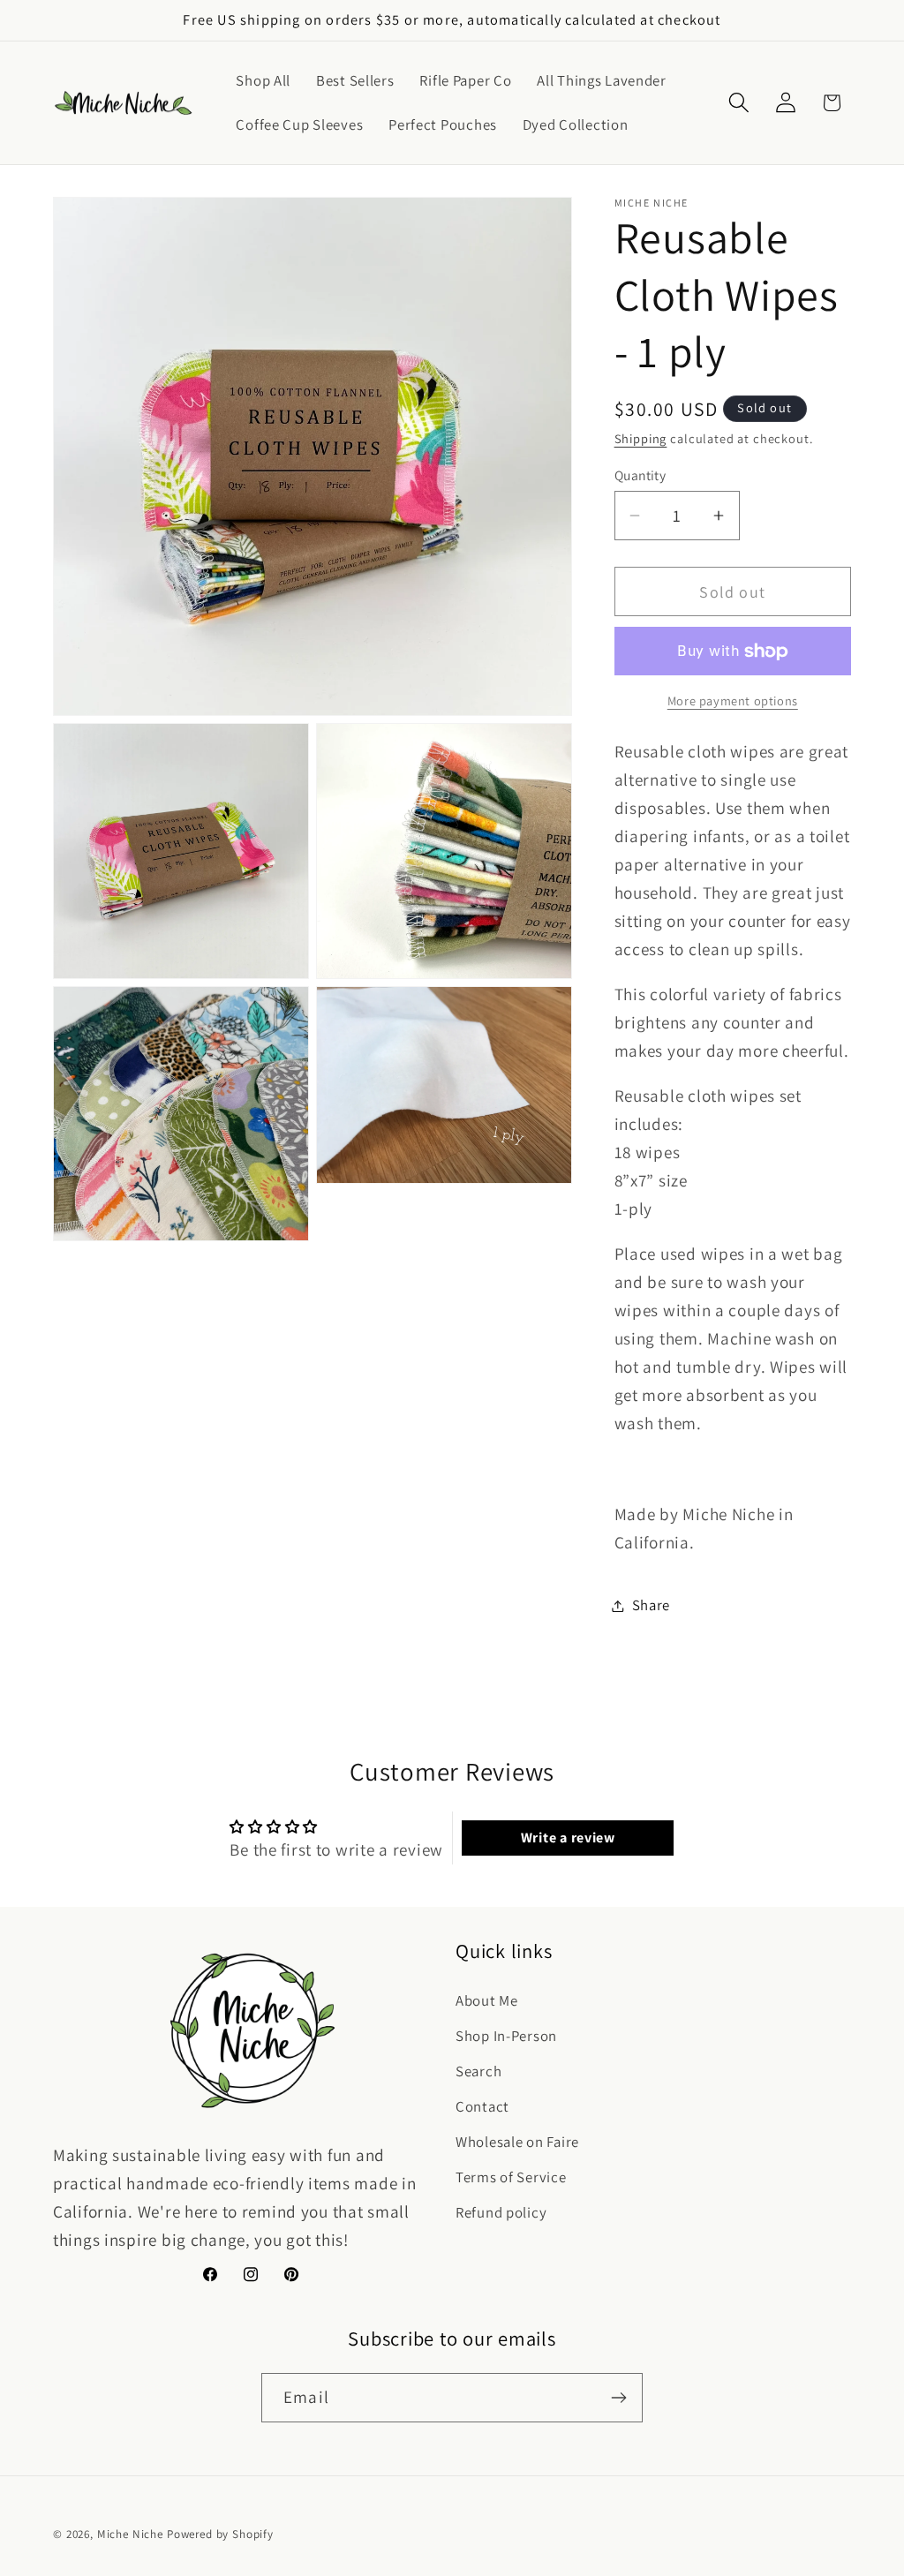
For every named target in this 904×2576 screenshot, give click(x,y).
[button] (738, 103)
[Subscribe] (618, 2398)
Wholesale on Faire (517, 2142)
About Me (487, 2000)
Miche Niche (130, 2534)
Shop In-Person (506, 2036)
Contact (482, 2106)
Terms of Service (511, 2177)
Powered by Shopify (220, 2534)
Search (478, 2071)
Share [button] (652, 1605)
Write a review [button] (568, 1838)
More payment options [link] (733, 700)
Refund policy (501, 2212)
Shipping (641, 438)
